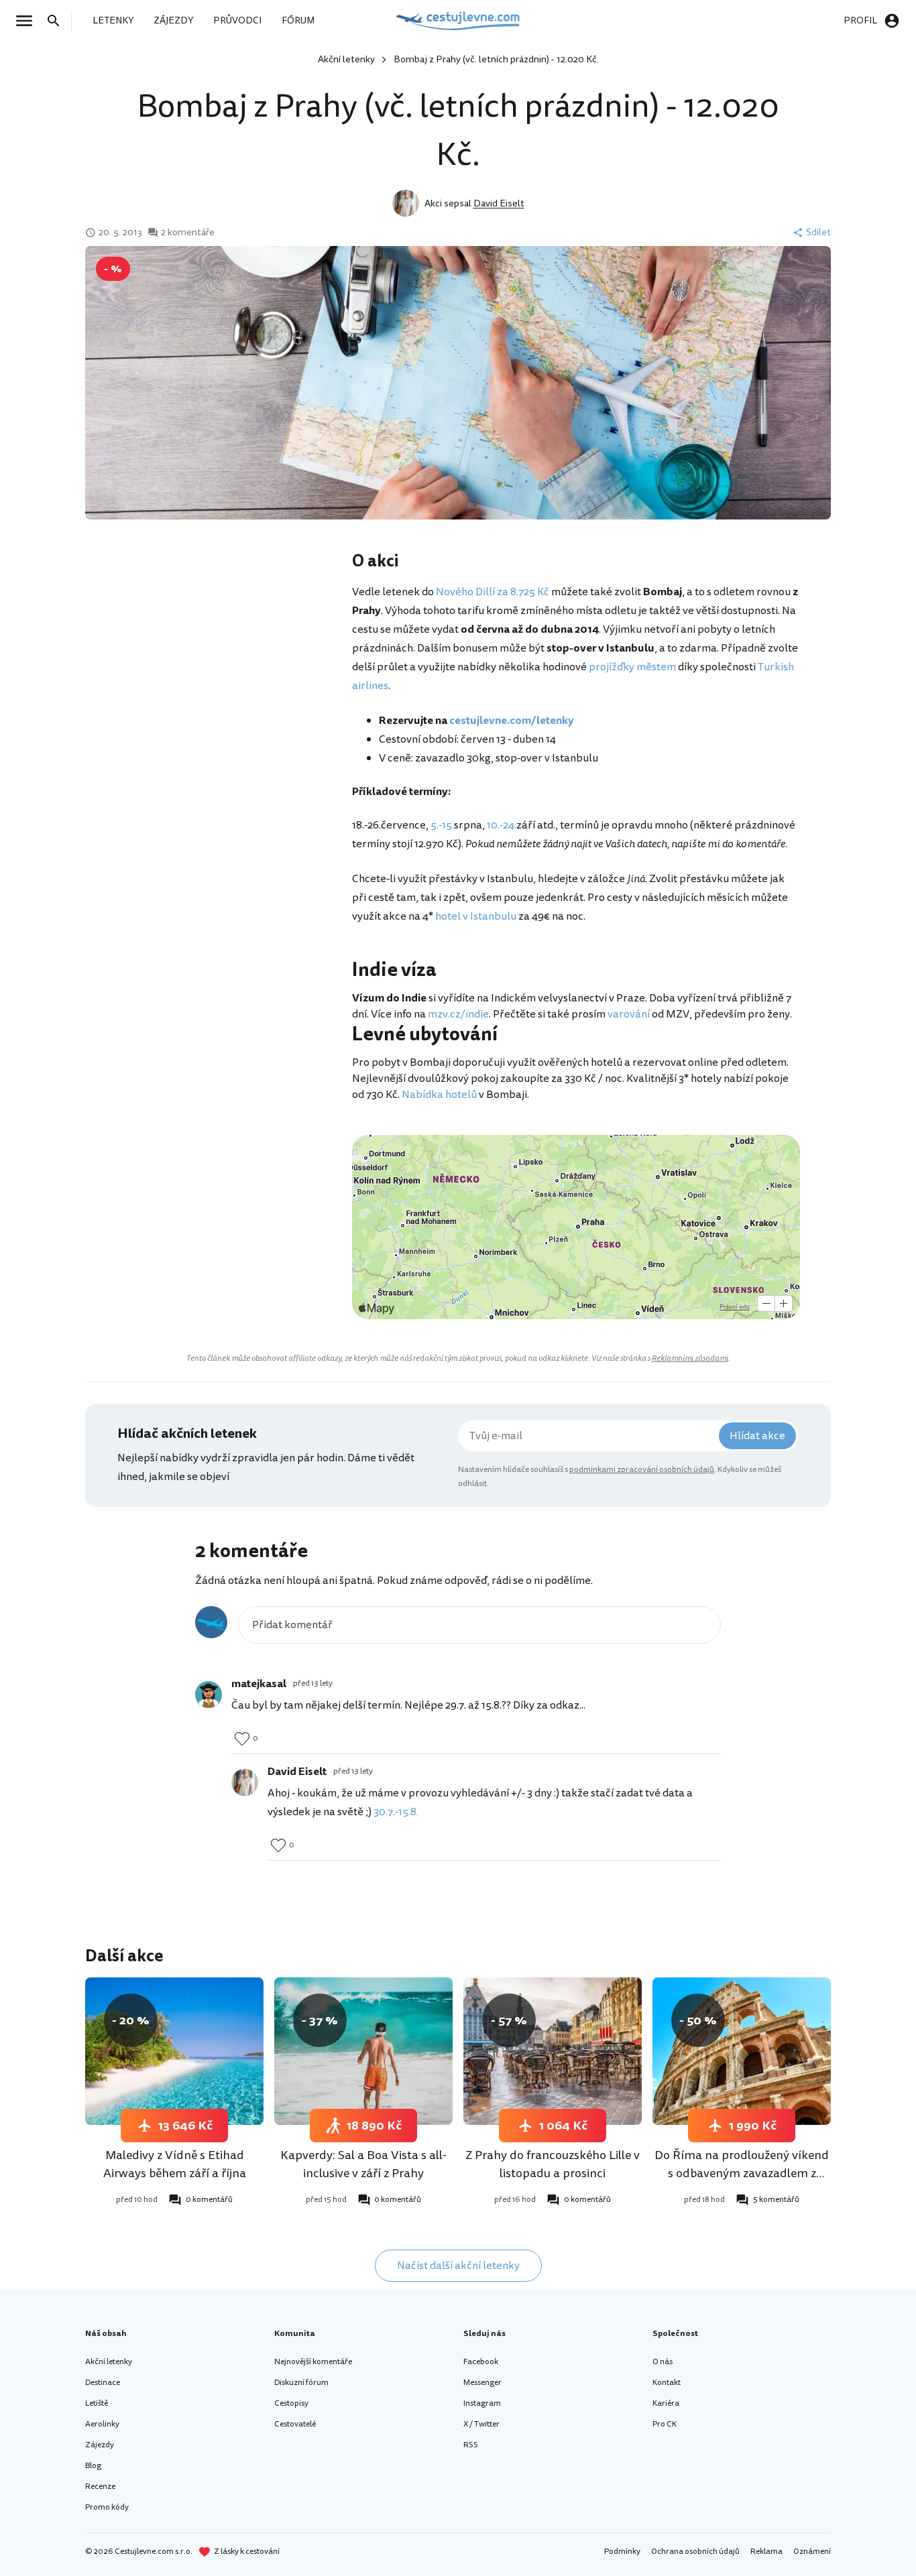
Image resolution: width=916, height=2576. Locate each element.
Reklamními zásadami (690, 1358)
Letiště (97, 2403)
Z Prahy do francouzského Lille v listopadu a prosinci (553, 2164)
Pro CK (665, 2424)
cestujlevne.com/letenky (512, 721)
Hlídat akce (757, 1436)
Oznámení (812, 2552)
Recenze (100, 2487)
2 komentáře (188, 233)
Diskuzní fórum (301, 2383)
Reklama (766, 2552)
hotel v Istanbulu (476, 916)
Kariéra (666, 2403)
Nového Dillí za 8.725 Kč (493, 592)
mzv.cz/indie (458, 1014)
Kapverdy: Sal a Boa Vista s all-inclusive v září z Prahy (363, 2164)
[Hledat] (58, 21)
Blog (93, 2466)
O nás (663, 2362)
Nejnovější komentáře (313, 2362)
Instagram (482, 2403)
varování (629, 1014)
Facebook (481, 2362)
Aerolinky (102, 2424)
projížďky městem (632, 667)
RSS (471, 2445)
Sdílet (818, 233)
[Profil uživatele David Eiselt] (245, 1782)
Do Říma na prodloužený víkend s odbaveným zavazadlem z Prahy (742, 2173)
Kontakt (667, 2383)
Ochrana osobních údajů (695, 2552)
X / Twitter (481, 2424)
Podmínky (622, 2552)
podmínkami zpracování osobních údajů (642, 1470)
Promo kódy (107, 2507)
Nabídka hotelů (439, 1095)
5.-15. (442, 825)
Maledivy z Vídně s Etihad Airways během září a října (175, 2164)
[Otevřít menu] (28, 21)
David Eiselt (499, 203)
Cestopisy (291, 2403)
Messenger (482, 2383)
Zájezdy (100, 2445)
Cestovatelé (295, 2424)
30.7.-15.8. (396, 1812)
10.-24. (502, 825)
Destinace (103, 2383)
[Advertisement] (218, 657)
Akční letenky (346, 59)
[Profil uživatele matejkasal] (209, 1695)
